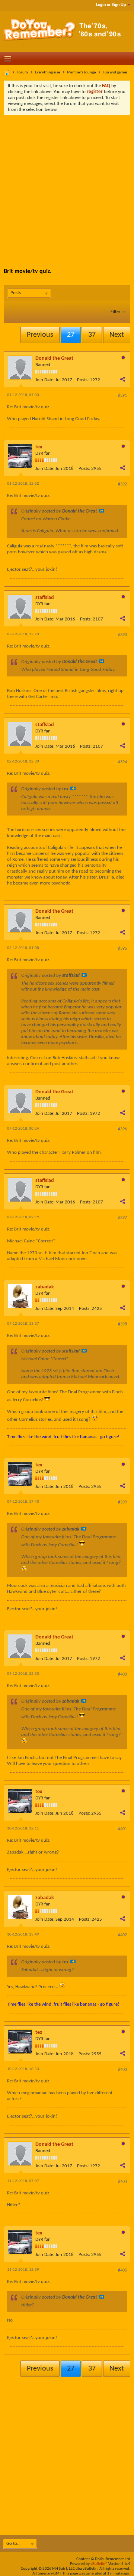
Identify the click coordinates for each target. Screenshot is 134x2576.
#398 (122, 1324)
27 (71, 335)
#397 (122, 1218)
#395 (122, 949)
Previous (40, 335)
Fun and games (115, 73)
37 (92, 335)
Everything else (47, 73)
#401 (122, 1829)
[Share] (122, 379)
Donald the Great (54, 358)
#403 (122, 2070)
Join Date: (45, 380)
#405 (122, 2270)
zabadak (45, 1287)
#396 (122, 1129)
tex (39, 447)
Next (117, 335)
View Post (102, 511)
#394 (122, 762)
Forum (22, 73)
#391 (122, 396)
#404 (122, 2182)
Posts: (83, 380)
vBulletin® (99, 2564)
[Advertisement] (67, 186)
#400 (122, 1674)
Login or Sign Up (111, 5)
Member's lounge (81, 73)
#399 (122, 1502)
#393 (122, 635)
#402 (122, 1935)
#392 (122, 484)
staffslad (45, 598)
